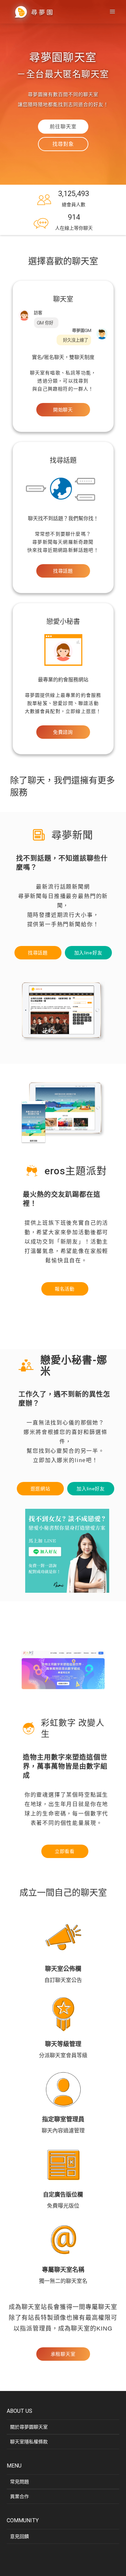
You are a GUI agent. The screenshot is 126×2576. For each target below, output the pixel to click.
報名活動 (65, 1289)
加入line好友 (88, 953)
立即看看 (65, 1851)
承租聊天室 (63, 2354)
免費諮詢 (63, 732)
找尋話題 (63, 571)
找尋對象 (63, 144)
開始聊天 (63, 410)
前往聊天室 (63, 127)
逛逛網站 (40, 1489)
